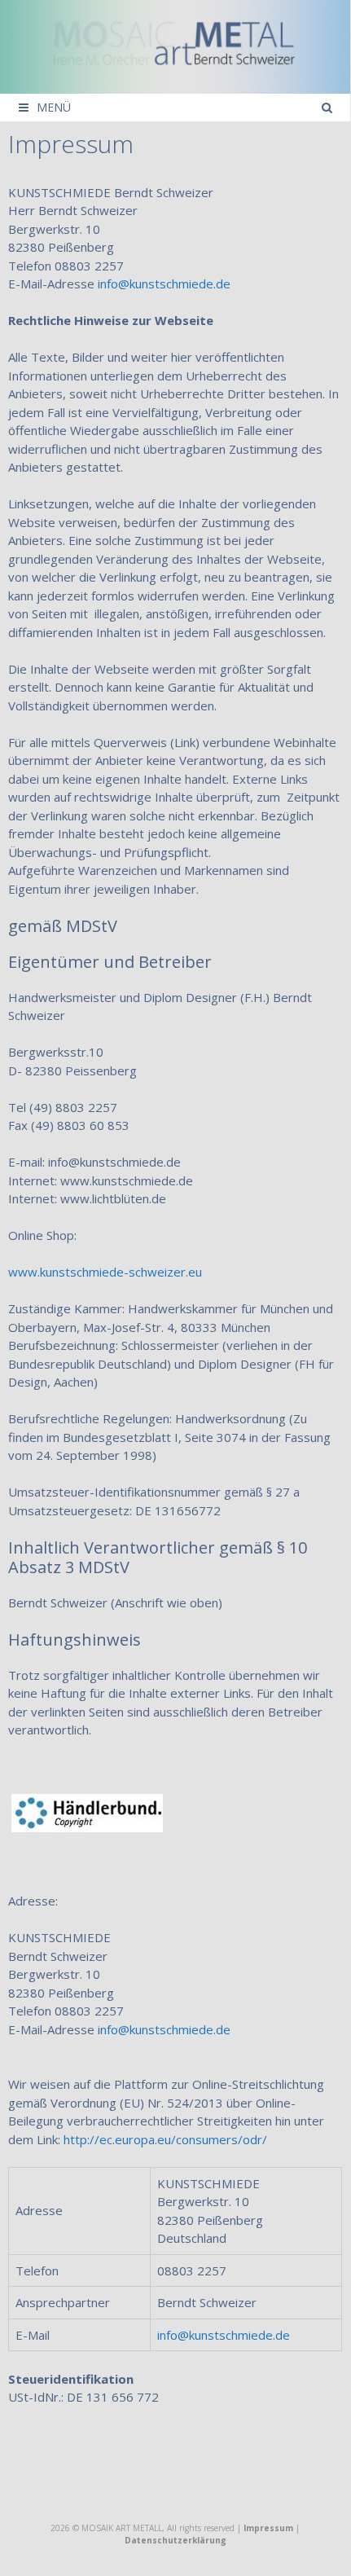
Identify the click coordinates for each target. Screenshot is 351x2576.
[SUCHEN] (327, 108)
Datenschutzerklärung (175, 2540)
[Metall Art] (175, 45)
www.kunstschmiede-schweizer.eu (105, 1272)
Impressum (268, 2528)
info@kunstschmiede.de (224, 2335)
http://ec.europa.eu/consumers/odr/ (165, 2139)
